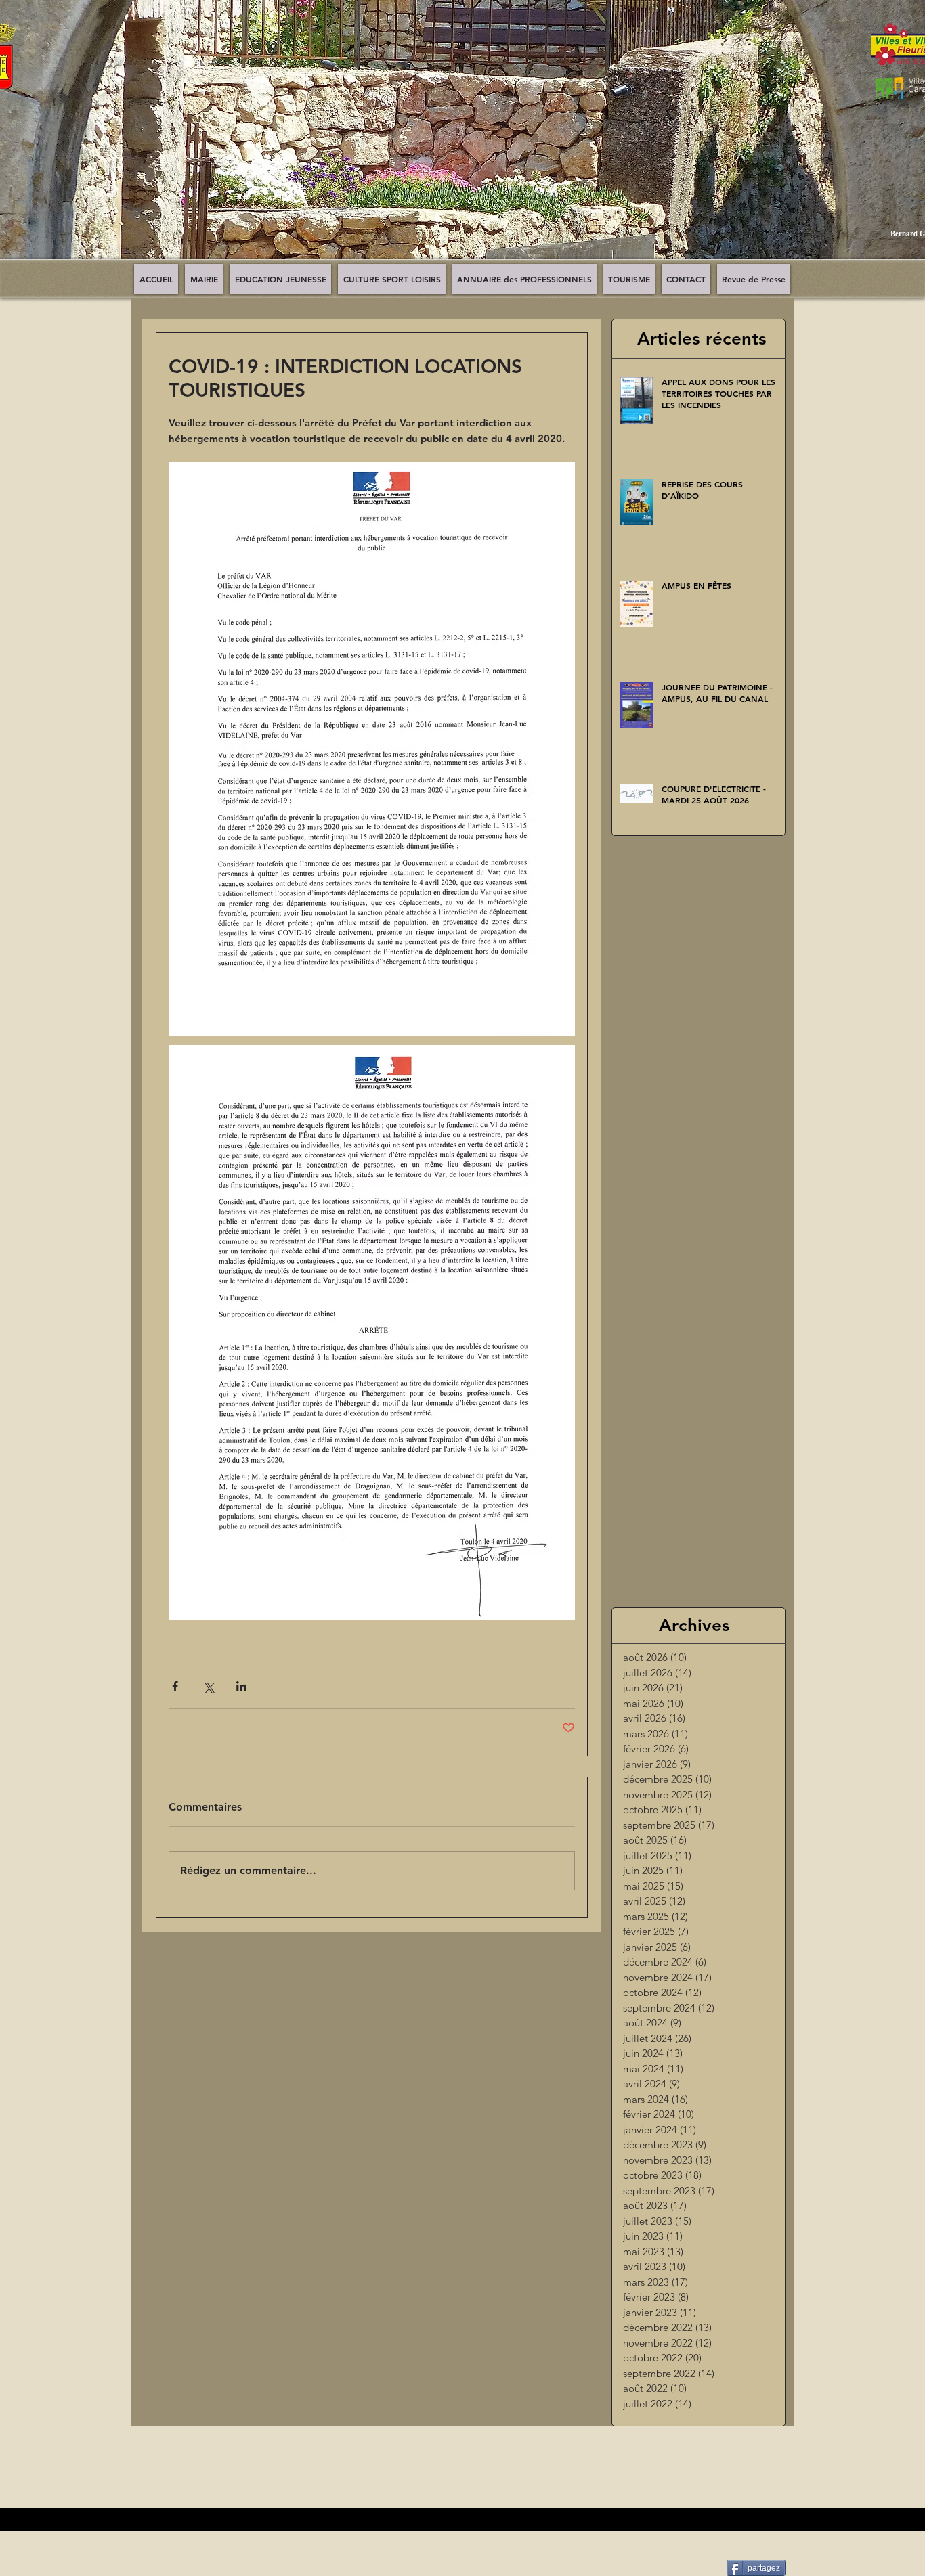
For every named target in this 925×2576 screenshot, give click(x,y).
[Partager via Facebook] (175, 1686)
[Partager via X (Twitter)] (208, 1686)
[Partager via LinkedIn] (241, 1686)
